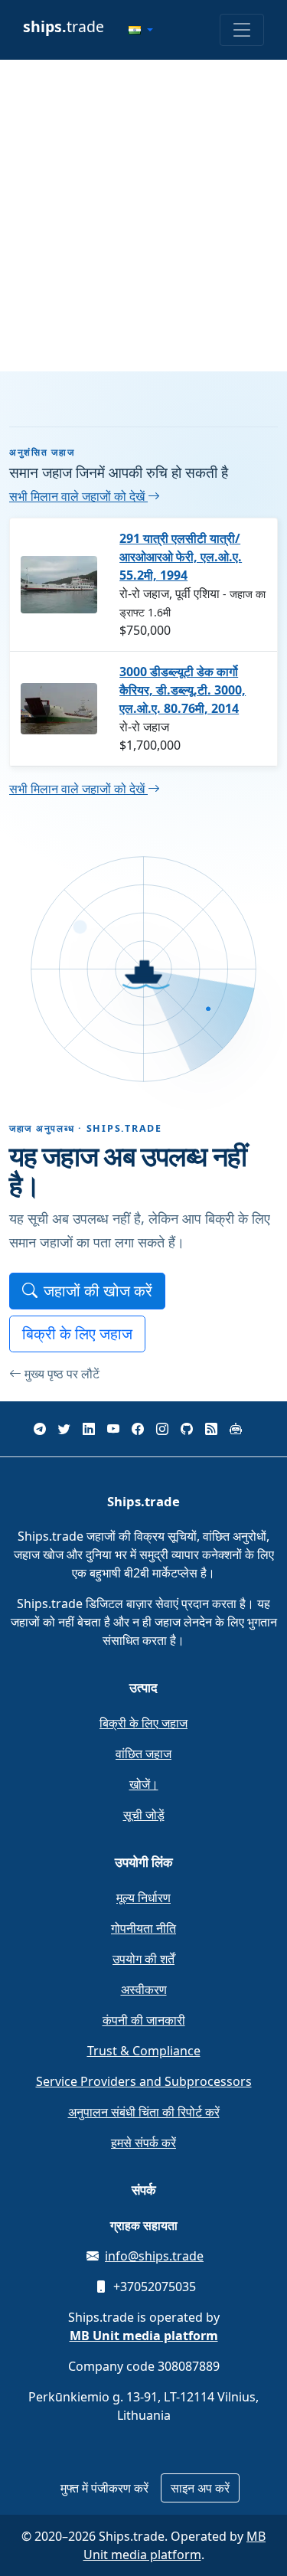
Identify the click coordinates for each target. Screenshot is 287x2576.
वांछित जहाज (143, 1754)
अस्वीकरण (144, 1989)
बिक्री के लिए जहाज (77, 1334)
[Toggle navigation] (242, 30)
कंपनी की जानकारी (144, 2020)
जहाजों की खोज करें (98, 1291)
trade (64, 26)
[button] (141, 30)
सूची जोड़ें (144, 1815)
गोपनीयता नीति (143, 1928)
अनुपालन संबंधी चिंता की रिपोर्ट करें (144, 2112)
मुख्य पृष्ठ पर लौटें (62, 1374)
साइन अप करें (200, 2488)
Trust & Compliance (144, 2051)
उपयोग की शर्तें (143, 1959)
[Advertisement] (143, 216)
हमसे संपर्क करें (143, 2143)
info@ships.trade (154, 2256)
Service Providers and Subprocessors (144, 2081)
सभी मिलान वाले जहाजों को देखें (78, 496)
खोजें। (144, 1784)
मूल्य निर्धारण (143, 1898)
